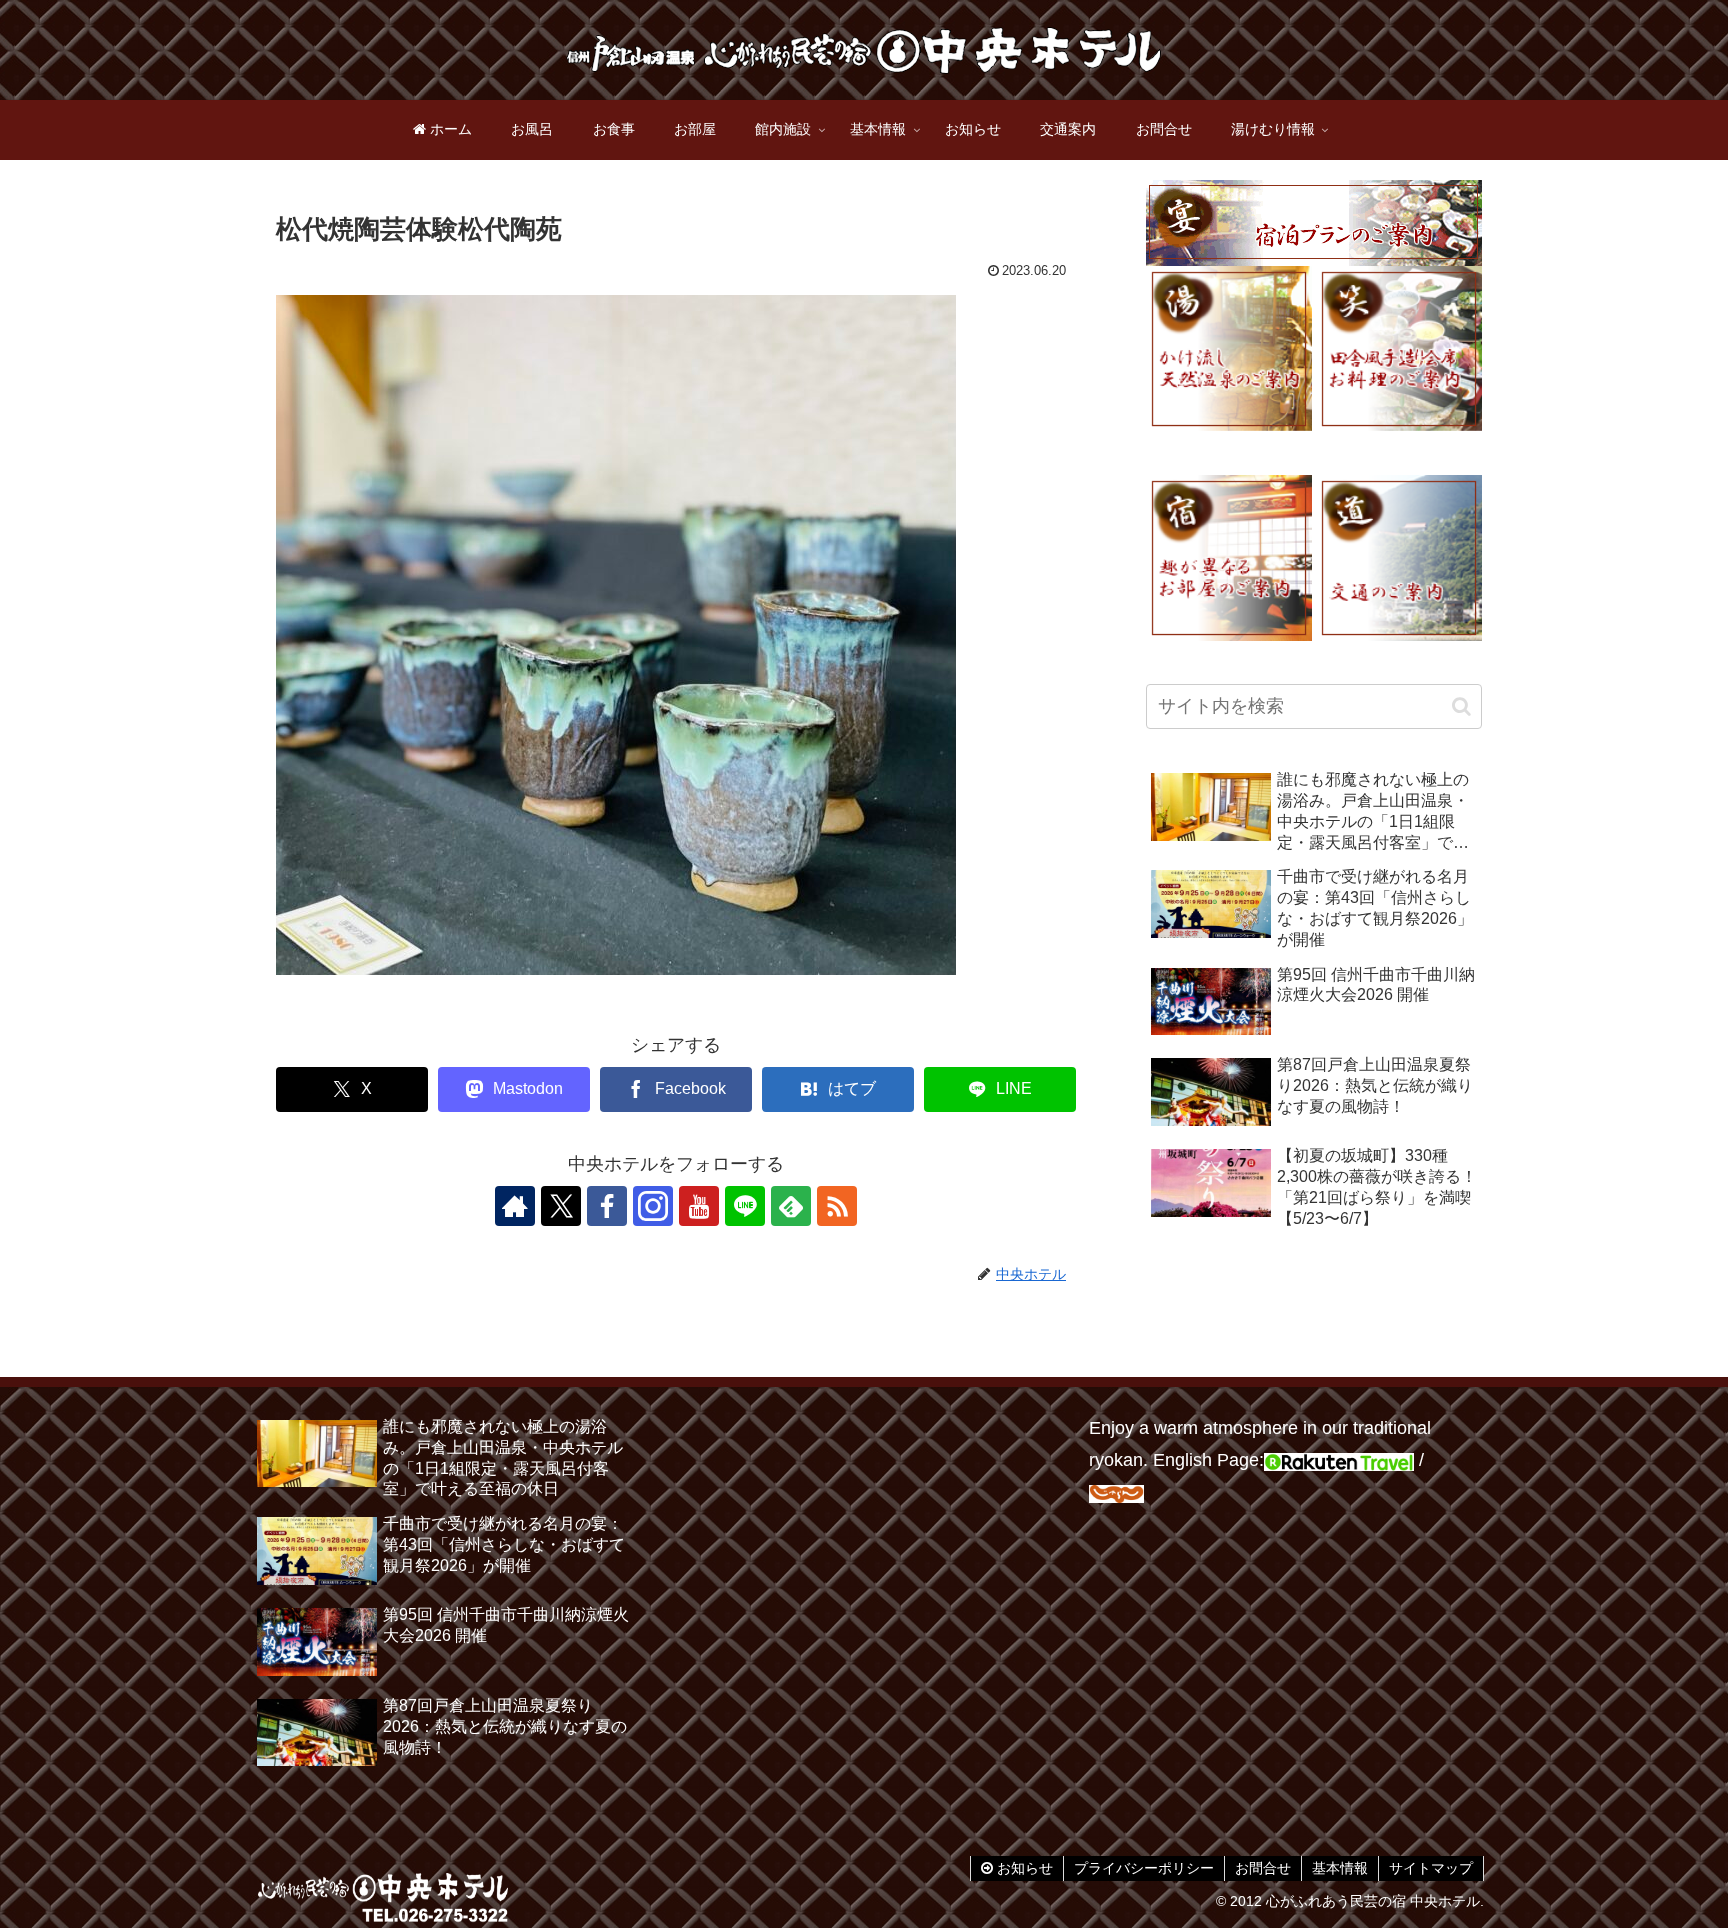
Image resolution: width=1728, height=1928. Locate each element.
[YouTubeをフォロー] (699, 1206)
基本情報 (1340, 1868)
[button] (1461, 706)
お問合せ (1263, 1868)
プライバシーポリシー (1144, 1868)
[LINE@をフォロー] (745, 1206)
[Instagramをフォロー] (653, 1206)
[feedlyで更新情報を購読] (791, 1206)
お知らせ (1023, 1868)
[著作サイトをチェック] (515, 1206)
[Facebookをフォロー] (607, 1206)
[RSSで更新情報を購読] (837, 1206)
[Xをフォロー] (561, 1206)
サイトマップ (1431, 1868)
